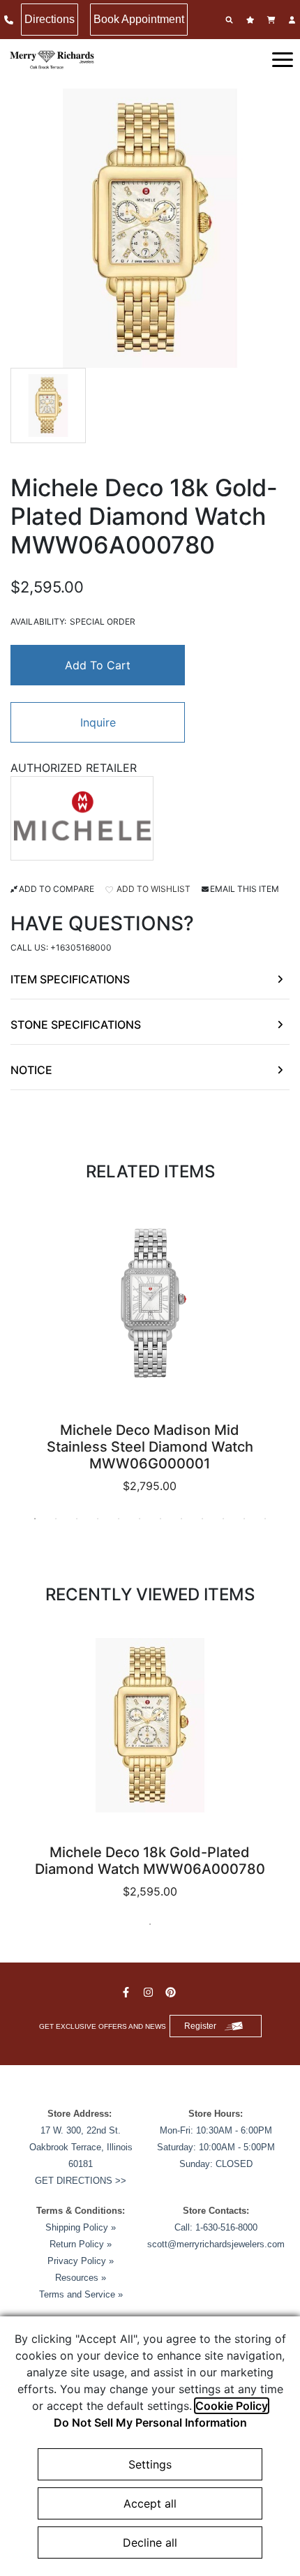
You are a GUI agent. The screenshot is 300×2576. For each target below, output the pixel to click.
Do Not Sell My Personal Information (150, 2422)
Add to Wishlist (152, 889)
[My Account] (294, 20)
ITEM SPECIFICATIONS (70, 979)
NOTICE (31, 1070)
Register (200, 2026)
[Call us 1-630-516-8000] (10, 20)
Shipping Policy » (81, 2227)
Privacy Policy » (81, 2261)
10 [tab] (223, 1519)
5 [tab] (119, 1519)
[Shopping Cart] (273, 20)
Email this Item (245, 889)
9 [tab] (202, 1519)
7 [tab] (160, 1519)
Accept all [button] (150, 2503)
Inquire (98, 722)
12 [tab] (265, 1519)
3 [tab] (77, 1519)
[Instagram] (150, 1992)
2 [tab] (56, 1519)
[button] (283, 59)
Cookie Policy (232, 2406)
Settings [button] (150, 2464)
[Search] (231, 20)
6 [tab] (140, 1519)
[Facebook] (128, 1992)
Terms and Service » (81, 2294)
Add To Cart (98, 665)
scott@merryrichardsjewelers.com (216, 2244)
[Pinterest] (172, 1992)
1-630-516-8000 (226, 2227)
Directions (50, 19)
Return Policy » (81, 2244)
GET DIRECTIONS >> (81, 2181)
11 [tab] (244, 1519)
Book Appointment (139, 19)
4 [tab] (98, 1519)
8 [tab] (181, 1519)
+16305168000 (81, 947)
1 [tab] (35, 1519)
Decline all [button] (150, 2543)
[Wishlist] (252, 20)
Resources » (81, 2278)
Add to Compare (57, 889)
